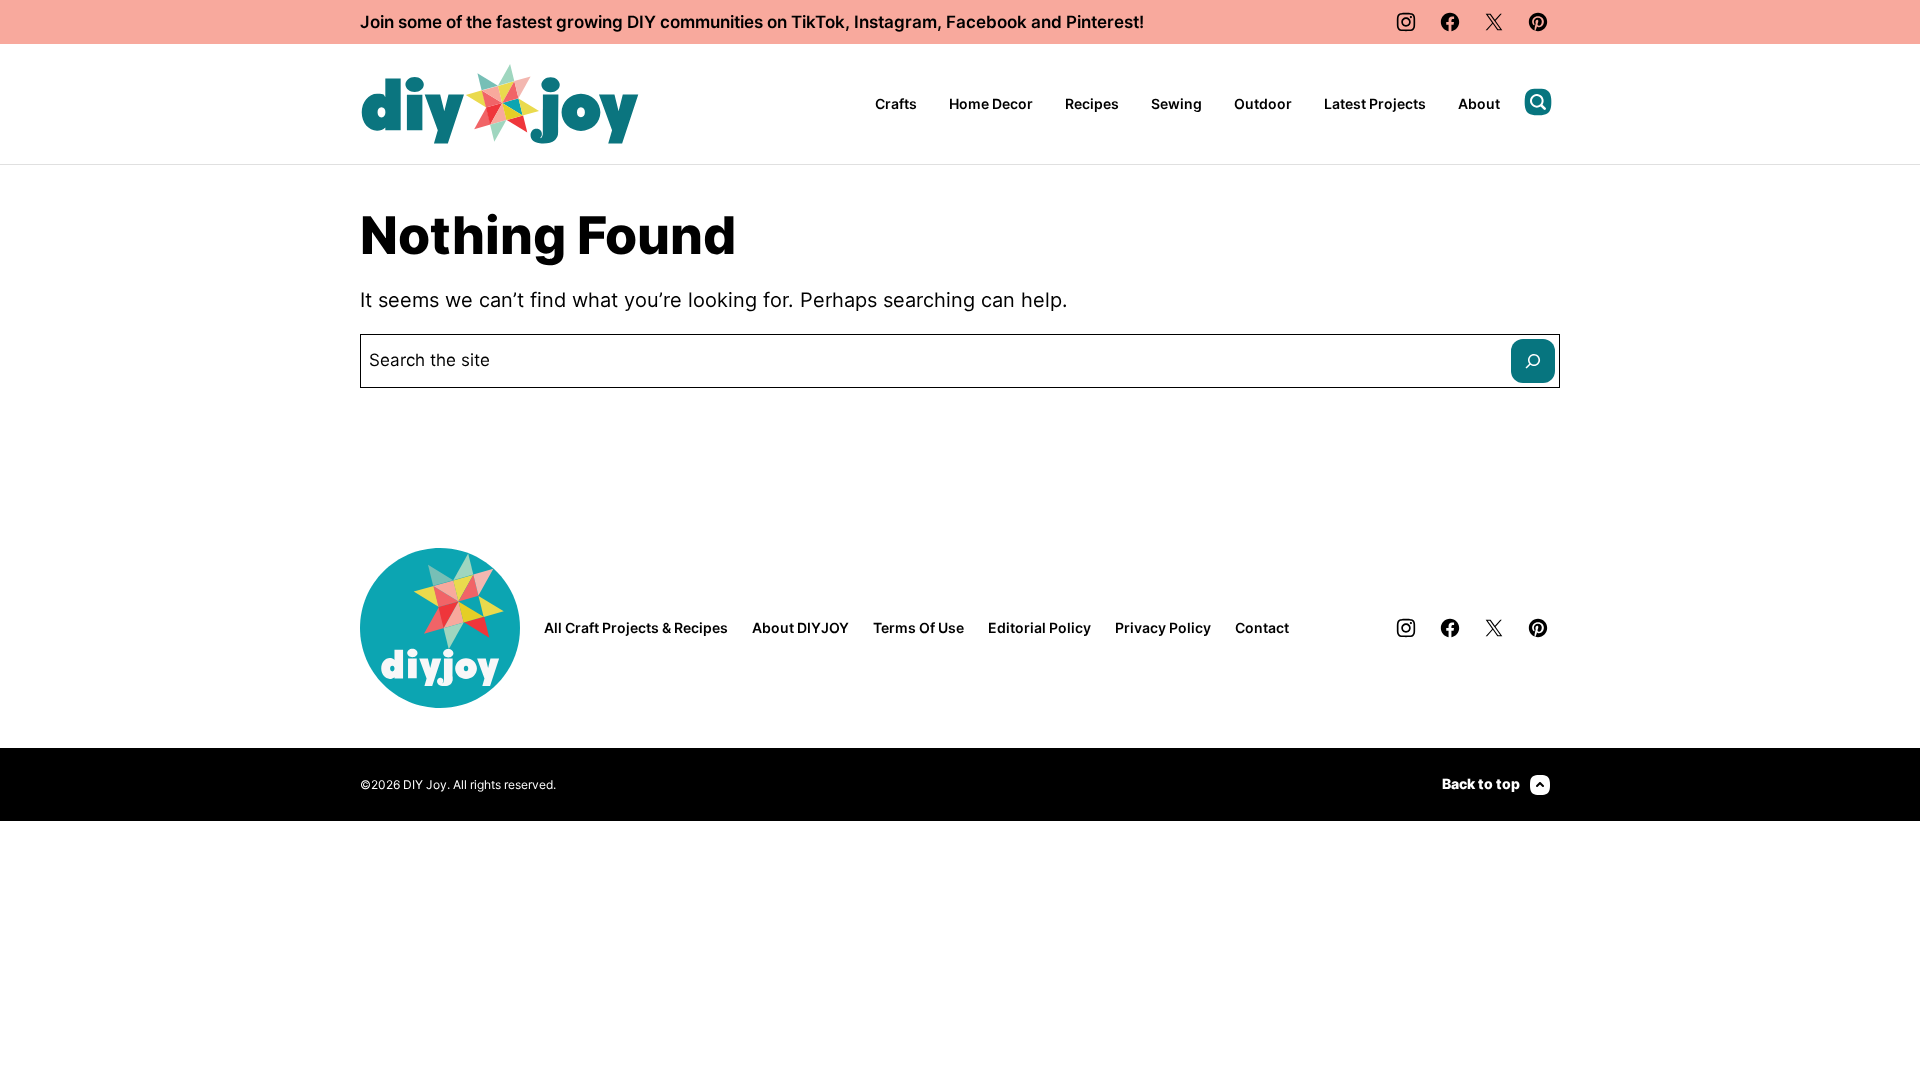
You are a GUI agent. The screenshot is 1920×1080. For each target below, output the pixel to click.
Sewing (1176, 103)
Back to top (1481, 783)
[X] (1494, 22)
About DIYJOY (800, 627)
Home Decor (991, 103)
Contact (1262, 627)
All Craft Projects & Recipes (636, 627)
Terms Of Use (918, 627)
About (1479, 103)
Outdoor (1263, 103)
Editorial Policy (1039, 627)
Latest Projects (1375, 103)
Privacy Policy (1163, 627)
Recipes (1092, 103)
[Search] (1538, 102)
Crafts (896, 103)
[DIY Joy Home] (500, 104)
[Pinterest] (1538, 22)
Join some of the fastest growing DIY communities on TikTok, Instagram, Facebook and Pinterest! (752, 22)
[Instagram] (1406, 22)
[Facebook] (1450, 22)
